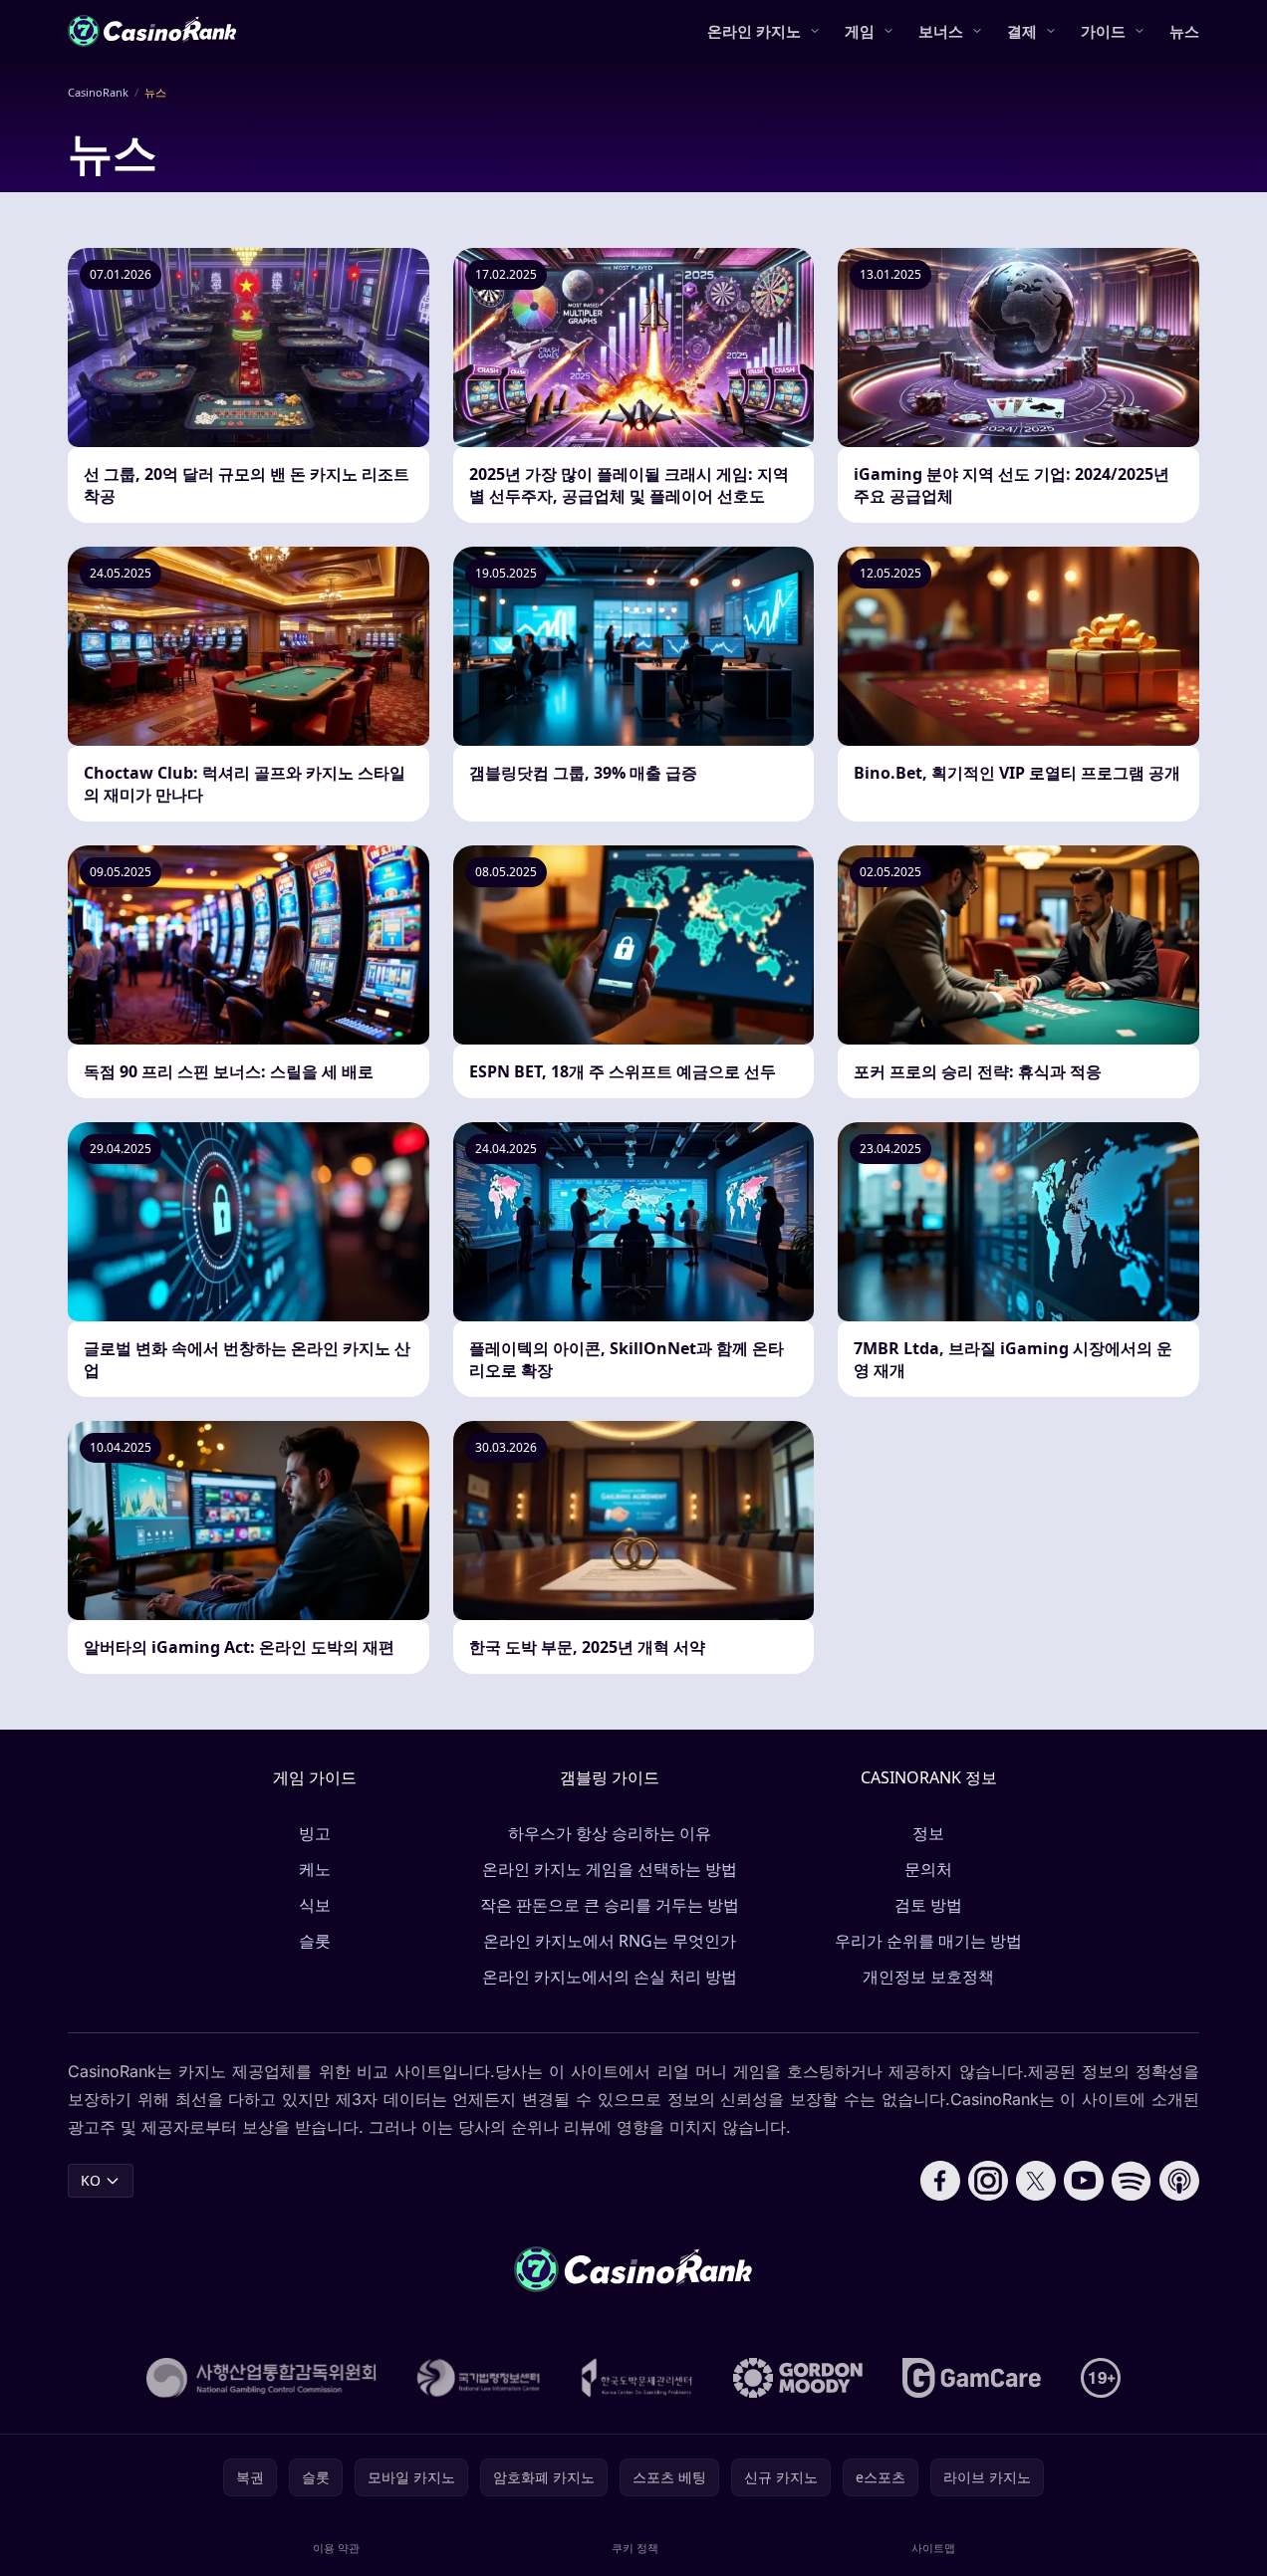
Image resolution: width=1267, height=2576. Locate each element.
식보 (315, 1905)
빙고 (315, 1833)
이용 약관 (336, 2548)
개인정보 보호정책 (928, 1977)
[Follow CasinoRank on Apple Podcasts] (1179, 2181)
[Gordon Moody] (798, 2378)
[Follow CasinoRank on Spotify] (1132, 2181)
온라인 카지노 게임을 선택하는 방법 (610, 1869)
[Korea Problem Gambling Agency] (637, 2378)
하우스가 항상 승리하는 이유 (610, 1833)
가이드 (1103, 31)
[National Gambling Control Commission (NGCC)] (261, 2378)
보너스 (941, 31)
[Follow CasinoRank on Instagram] (988, 2181)
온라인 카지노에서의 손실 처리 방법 (610, 1977)
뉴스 (1184, 31)
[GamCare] (972, 2378)
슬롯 (315, 1941)
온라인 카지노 (754, 31)
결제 (1022, 31)
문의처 (928, 1869)
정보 (928, 1833)
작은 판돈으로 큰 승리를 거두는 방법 (610, 1905)
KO (91, 2180)
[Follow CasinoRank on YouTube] (1084, 2181)
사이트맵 (933, 2548)
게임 (860, 31)
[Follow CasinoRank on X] (1036, 2181)
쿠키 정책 (635, 2548)
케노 (315, 1869)
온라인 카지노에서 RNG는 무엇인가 (610, 1941)
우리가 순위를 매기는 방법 (928, 1941)
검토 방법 (928, 1905)
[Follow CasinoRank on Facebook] (940, 2181)
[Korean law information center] (479, 2378)
